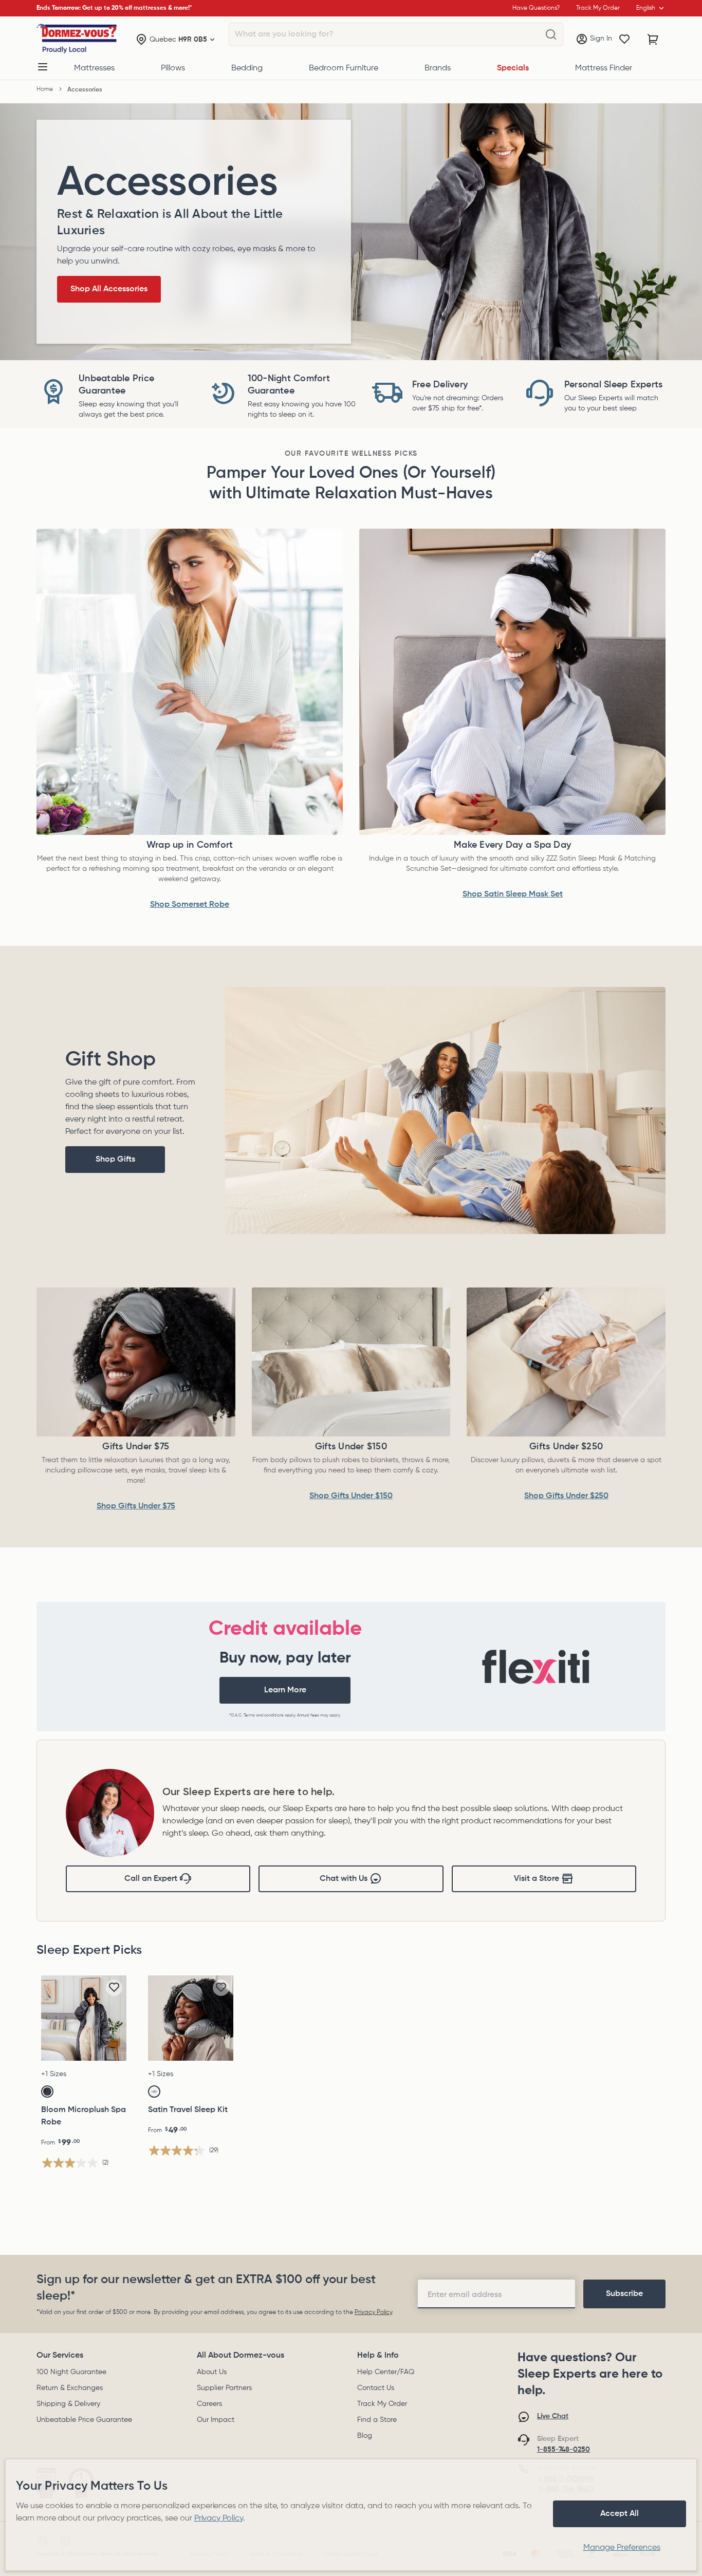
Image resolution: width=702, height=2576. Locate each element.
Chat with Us (344, 1879)
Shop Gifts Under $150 (351, 1496)
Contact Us (376, 2388)
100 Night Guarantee (71, 2372)
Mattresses (94, 68)
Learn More (285, 1690)
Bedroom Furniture (344, 68)
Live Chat (553, 2416)
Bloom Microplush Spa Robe (84, 2116)
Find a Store (377, 2420)
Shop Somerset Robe (190, 905)
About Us (212, 2372)
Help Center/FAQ (386, 2372)
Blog (365, 2436)
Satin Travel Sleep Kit (188, 2110)
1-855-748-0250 (564, 2450)
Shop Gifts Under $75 (136, 1506)
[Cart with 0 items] (653, 40)
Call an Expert (151, 1879)
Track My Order (382, 2404)
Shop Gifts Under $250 (566, 1496)
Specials (513, 68)
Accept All (620, 2514)
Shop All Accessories (109, 289)
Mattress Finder (604, 68)
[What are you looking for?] (551, 35)
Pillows (173, 68)
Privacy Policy (373, 2312)
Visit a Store (537, 1879)
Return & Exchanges (70, 2388)
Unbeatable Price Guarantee (84, 2420)
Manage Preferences (622, 2548)
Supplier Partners (224, 2388)
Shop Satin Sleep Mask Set (513, 894)
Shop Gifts (115, 1160)
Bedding (247, 68)
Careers (209, 2404)
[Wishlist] (624, 40)
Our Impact (216, 2420)
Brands (438, 68)
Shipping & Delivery (68, 2404)
